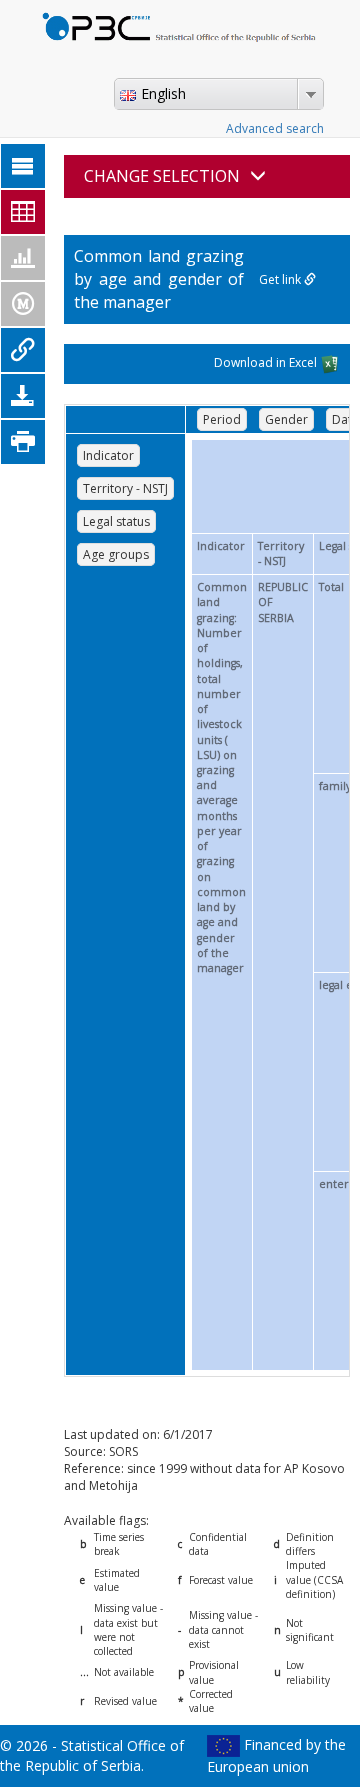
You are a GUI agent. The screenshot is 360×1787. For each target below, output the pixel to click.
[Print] (23, 442)
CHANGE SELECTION (162, 176)
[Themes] (23, 166)
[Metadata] (23, 304)
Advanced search (275, 128)
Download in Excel (267, 362)
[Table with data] (23, 212)
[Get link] (23, 350)
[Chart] (23, 258)
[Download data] (23, 396)
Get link (281, 279)
